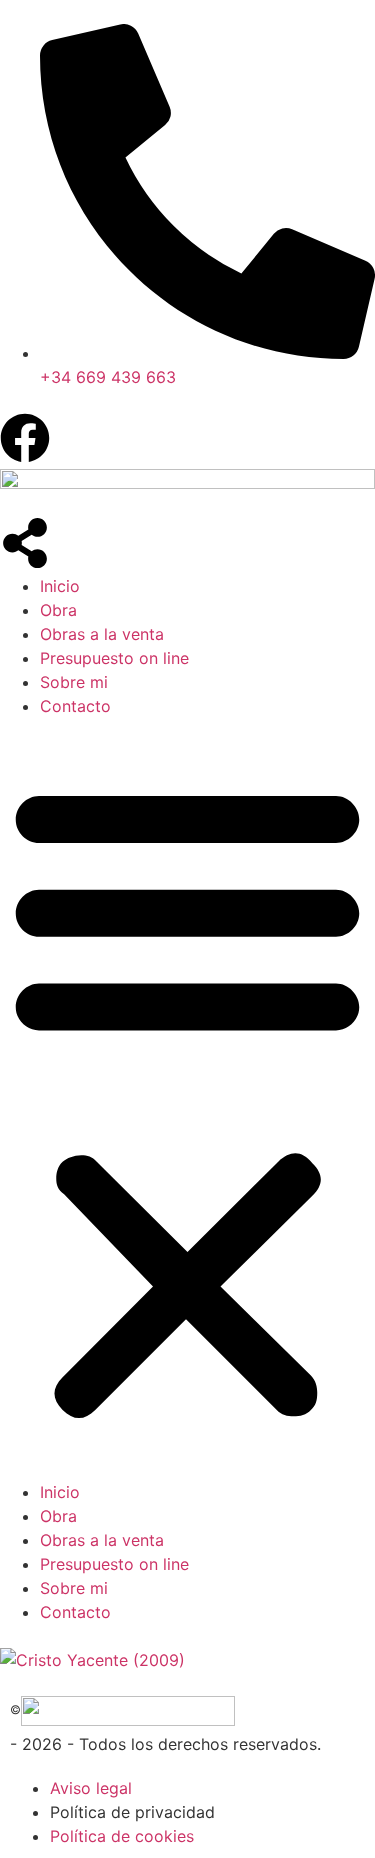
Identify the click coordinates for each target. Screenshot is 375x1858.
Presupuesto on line (114, 658)
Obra (58, 610)
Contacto (75, 706)
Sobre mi (74, 682)
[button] (187, 1099)
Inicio (60, 586)
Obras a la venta (102, 634)
